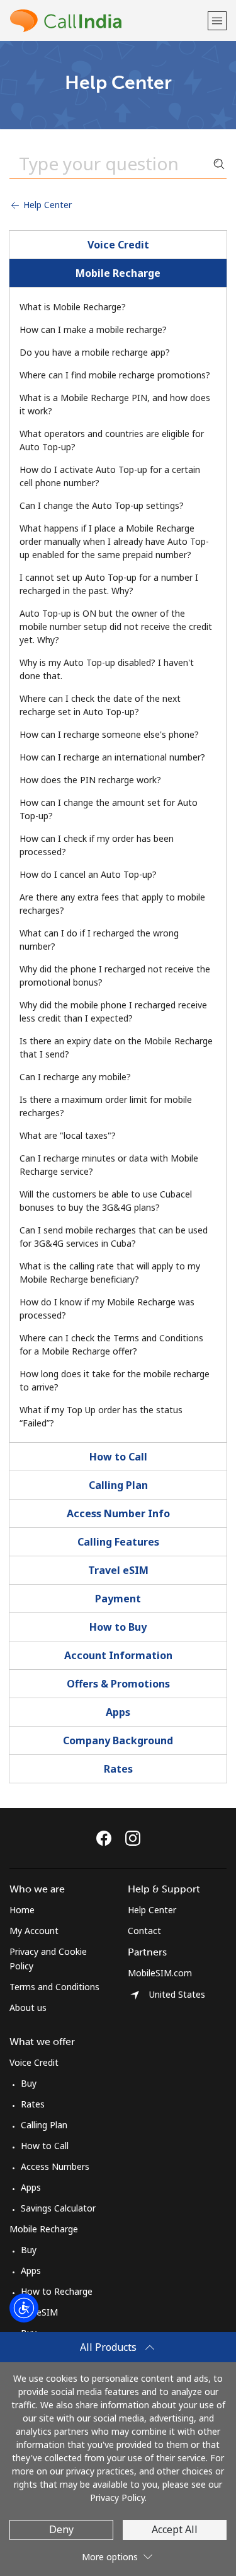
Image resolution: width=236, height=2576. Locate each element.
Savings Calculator (58, 2208)
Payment (118, 1599)
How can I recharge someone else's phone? (109, 734)
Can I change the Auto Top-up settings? (102, 505)
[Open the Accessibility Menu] (24, 2308)
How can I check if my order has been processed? (97, 845)
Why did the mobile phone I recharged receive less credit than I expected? (113, 1011)
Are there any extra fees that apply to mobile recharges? (112, 904)
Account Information (118, 1655)
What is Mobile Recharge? (73, 307)
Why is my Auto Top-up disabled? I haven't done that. (107, 669)
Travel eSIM (118, 1570)
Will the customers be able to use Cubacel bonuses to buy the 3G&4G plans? (106, 1201)
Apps (118, 1712)
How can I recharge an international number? (112, 757)
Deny (61, 2529)
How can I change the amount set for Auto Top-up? (109, 809)
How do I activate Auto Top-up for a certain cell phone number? (110, 476)
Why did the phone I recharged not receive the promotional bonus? (115, 976)
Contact (144, 1931)
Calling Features (118, 1542)
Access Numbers (55, 2166)
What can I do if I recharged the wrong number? (99, 940)
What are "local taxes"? (68, 1135)
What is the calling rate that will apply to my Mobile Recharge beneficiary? (110, 1273)
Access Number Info (118, 1513)
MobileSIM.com (160, 1973)
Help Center (46, 205)
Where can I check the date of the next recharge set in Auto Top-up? (100, 705)
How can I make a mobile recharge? (93, 329)
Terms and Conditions (54, 1987)
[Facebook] (107, 1838)
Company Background (118, 1740)
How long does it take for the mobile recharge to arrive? (115, 1380)
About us (28, 2008)
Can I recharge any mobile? (75, 1077)
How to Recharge (57, 2291)
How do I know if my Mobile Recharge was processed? (107, 1308)
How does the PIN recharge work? (90, 780)
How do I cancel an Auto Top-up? (88, 874)
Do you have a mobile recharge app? (95, 352)
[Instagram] (133, 1838)
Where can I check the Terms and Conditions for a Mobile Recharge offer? (111, 1344)
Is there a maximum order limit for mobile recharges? (106, 1106)
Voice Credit (118, 245)
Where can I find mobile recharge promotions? (115, 375)
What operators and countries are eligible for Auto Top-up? (112, 440)
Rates (118, 1769)
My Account (34, 1931)
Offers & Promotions (118, 1684)
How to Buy (118, 1627)
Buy (29, 2083)
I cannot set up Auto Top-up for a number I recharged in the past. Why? (109, 584)
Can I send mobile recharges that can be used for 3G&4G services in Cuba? (114, 1237)
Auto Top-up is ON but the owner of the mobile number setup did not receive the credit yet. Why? (116, 627)
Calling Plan (118, 1485)
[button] (217, 20)
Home (22, 1910)
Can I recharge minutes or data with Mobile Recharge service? (109, 1165)
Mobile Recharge (118, 273)
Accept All (175, 2529)
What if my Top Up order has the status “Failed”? (101, 1416)
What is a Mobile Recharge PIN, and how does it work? (115, 404)
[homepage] (107, 20)
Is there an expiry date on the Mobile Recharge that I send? (116, 1047)
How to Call (118, 1457)
